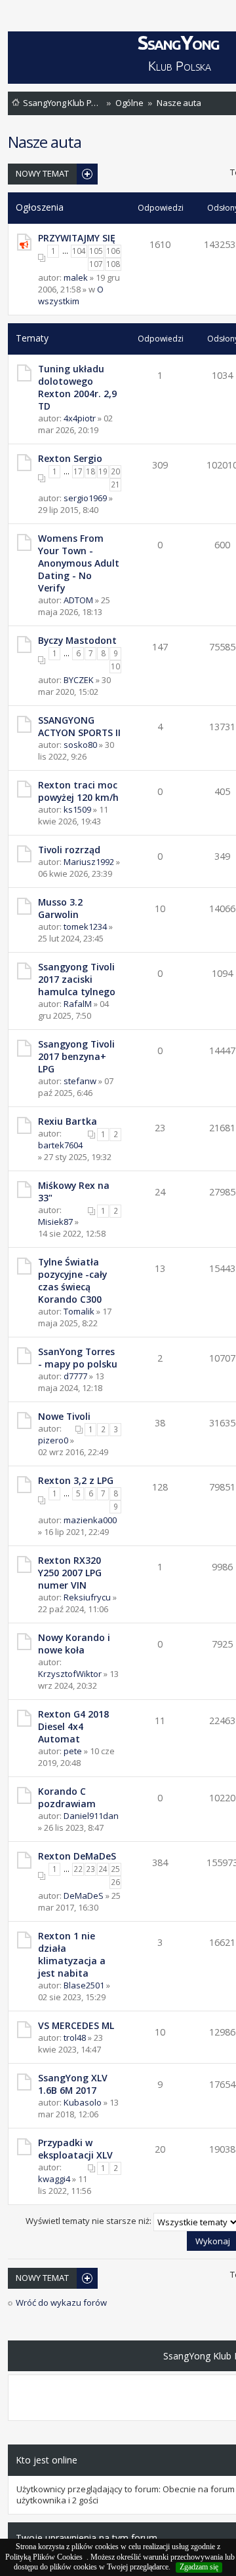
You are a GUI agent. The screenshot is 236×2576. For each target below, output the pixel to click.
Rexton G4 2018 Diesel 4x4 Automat (73, 1726)
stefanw (80, 1081)
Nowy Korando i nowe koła (74, 1644)
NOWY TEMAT (42, 173)
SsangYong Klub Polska (62, 103)
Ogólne (129, 103)
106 (113, 251)
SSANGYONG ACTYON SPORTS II (79, 726)
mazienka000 (90, 1520)
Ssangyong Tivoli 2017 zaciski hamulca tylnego (77, 979)
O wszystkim (71, 295)
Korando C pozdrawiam (67, 1797)
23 (90, 1869)
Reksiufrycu (87, 1597)
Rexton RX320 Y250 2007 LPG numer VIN (70, 1573)
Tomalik (79, 1311)
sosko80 (80, 745)
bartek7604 (60, 1145)
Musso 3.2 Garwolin (60, 908)
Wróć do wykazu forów (61, 2303)
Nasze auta (179, 103)
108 (113, 264)
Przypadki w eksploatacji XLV (75, 2149)
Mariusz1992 (89, 862)
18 (90, 471)
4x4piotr (80, 418)
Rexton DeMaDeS (77, 1856)
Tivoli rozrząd (69, 850)
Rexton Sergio (70, 458)
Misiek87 (55, 1222)
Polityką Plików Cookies (44, 2557)
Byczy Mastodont (77, 640)
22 (78, 1869)
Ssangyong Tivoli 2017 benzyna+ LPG (76, 1056)
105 (96, 251)
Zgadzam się (199, 2567)
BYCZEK (79, 680)
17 (78, 471)
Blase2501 (84, 1985)
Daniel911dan (91, 1816)
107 (96, 264)
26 (115, 1882)
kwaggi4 (54, 2179)
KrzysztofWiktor (70, 1674)
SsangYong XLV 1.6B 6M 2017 (73, 2084)
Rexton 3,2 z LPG (76, 1480)
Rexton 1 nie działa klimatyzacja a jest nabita (72, 1954)
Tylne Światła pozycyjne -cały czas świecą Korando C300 (72, 1280)
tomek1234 (85, 926)
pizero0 (53, 1440)
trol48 (75, 2038)
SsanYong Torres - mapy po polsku (78, 1358)
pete (73, 1751)
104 (79, 251)
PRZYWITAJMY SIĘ (77, 238)
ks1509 (77, 809)
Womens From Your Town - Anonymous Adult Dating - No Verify (79, 563)
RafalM (78, 1004)
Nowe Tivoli (64, 1416)
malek (76, 277)
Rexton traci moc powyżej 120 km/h (78, 791)
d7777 (75, 1376)
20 (115, 471)
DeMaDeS (84, 1896)
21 (115, 485)
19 (103, 471)
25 (115, 1869)
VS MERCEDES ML (76, 2025)
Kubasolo (83, 2102)
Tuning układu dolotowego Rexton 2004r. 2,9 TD (77, 387)
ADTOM (78, 600)
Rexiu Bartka (68, 1121)
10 (115, 666)
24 (103, 1869)
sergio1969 (85, 498)
